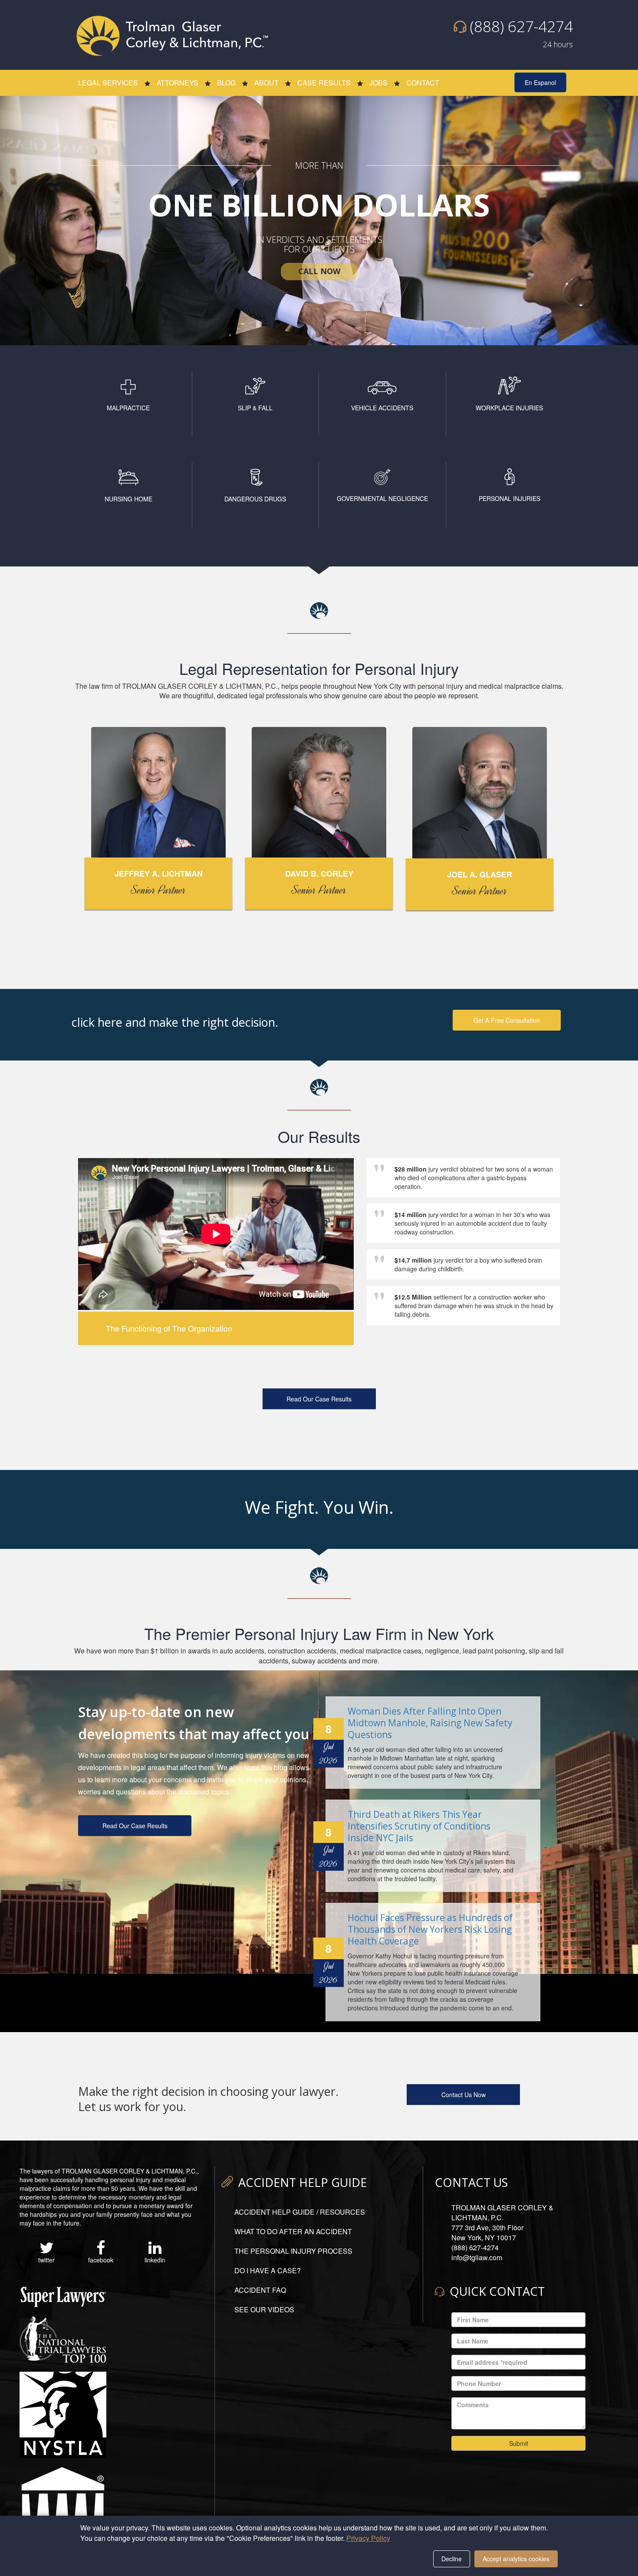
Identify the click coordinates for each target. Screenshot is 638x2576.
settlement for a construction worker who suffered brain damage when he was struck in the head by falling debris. (463, 1304)
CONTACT (423, 83)
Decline (452, 2559)
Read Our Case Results (319, 1399)
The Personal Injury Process (293, 2251)
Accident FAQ (260, 2290)
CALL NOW (319, 271)
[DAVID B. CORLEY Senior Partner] (319, 793)
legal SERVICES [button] (108, 83)
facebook (101, 2260)
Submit (519, 2443)
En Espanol (540, 82)
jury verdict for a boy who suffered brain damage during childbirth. (458, 1264)
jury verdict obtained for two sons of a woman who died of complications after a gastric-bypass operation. (463, 1176)
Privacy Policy (368, 2538)
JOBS (378, 83)
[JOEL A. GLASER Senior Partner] (480, 793)
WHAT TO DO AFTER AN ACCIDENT (293, 2231)
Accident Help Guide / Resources (300, 2212)
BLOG (226, 83)
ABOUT (266, 83)
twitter (46, 2260)
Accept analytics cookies (516, 2559)
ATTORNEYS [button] (178, 83)
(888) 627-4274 (521, 26)
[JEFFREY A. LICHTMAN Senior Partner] (158, 793)
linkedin (155, 2260)
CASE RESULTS (324, 83)
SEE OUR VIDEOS (264, 2309)
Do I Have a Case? (268, 2270)
